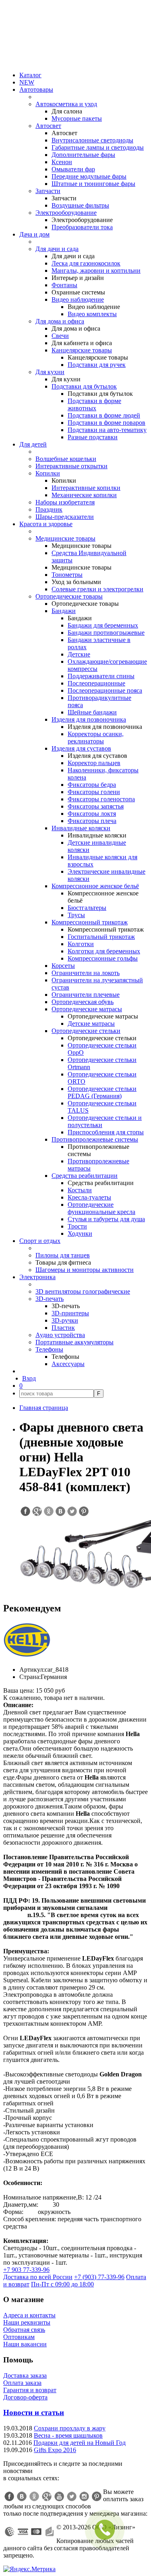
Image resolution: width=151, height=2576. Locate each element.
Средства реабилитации (85, 1176)
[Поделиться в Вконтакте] (60, 1511)
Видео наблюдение (78, 299)
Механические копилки (84, 495)
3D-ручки (65, 1320)
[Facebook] (9, 2496)
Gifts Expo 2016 (55, 2450)
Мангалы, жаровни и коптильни (96, 271)
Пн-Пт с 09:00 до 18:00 (62, 2284)
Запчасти (48, 191)
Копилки (48, 473)
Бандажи (64, 611)
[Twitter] (72, 2496)
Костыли (80, 1190)
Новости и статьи (34, 2412)
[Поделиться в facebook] (25, 1511)
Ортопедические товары (69, 596)
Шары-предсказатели (65, 517)
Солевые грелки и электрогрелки (97, 589)
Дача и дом (34, 234)
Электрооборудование (66, 213)
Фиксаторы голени (94, 792)
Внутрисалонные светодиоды (92, 140)
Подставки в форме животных (94, 404)
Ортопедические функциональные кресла (101, 1208)
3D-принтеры (70, 1313)
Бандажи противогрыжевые (106, 633)
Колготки (81, 944)
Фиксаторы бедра (92, 785)
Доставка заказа (25, 2375)
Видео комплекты (92, 314)
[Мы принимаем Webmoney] (10, 2532)
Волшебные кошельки (66, 459)
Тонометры (67, 575)
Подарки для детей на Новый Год (80, 2443)
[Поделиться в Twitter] (72, 1511)
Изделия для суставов (81, 748)
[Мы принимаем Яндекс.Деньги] (50, 2532)
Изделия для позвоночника (89, 719)
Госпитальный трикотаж (101, 937)
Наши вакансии (25, 2344)
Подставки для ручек (97, 365)
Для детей (33, 444)
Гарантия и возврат (30, 2390)
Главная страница (44, 1408)
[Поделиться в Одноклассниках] (48, 1511)
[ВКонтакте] (22, 2496)
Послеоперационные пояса (105, 690)
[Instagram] (84, 2496)
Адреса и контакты (29, 2315)
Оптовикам (19, 2337)
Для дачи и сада (57, 249)
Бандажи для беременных (103, 625)
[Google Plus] (47, 2496)
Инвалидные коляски (81, 828)
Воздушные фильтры (80, 205)
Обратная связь (24, 2330)
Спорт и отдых (40, 1241)
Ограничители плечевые (86, 995)
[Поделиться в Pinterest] (83, 1511)
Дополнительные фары (83, 155)
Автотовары (36, 90)
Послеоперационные (96, 683)
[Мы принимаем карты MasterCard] (36, 2532)
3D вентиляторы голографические (83, 1291)
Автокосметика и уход (66, 104)
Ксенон (62, 162)
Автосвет (48, 126)
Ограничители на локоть (86, 973)
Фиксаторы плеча (92, 821)
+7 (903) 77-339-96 (99, 2277)
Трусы (76, 915)
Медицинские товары (65, 538)
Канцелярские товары (82, 350)
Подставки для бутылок (84, 386)
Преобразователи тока (82, 227)
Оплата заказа (22, 2383)
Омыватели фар (73, 169)
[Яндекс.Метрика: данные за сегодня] (29, 2569)
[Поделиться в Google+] (37, 1511)
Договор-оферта (25, 2397)
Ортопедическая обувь (83, 1002)
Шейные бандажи (92, 712)
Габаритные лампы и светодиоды (98, 147)
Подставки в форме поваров (107, 423)
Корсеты (63, 966)
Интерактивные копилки (86, 488)
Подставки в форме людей (104, 415)
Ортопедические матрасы (87, 1009)
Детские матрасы (91, 1024)
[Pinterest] (97, 2496)
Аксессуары (68, 1364)
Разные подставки (93, 437)
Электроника (37, 1277)
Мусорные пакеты (77, 118)
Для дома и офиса (60, 321)
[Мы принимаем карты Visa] (23, 2532)
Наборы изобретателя (65, 502)
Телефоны (49, 1349)
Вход (29, 1378)
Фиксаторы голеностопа (101, 799)
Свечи (60, 336)
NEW (27, 82)
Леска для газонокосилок (86, 263)
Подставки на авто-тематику (107, 430)
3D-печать (50, 1299)
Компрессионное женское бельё (95, 886)
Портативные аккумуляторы (74, 1342)
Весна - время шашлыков (68, 2435)
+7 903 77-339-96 (26, 2270)
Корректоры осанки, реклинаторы (96, 738)
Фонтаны (64, 285)
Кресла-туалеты (89, 1197)
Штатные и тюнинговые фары (93, 184)
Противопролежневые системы (95, 1139)
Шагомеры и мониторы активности (85, 1270)
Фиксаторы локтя (92, 814)
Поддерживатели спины (101, 676)
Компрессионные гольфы (103, 958)
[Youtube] (59, 2496)
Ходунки (80, 1233)
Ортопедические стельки (86, 1031)
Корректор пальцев (94, 763)
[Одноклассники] (34, 2496)
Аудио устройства (60, 1335)
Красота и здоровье (46, 524)
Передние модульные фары (89, 176)
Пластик (63, 1328)
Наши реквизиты (27, 2322)
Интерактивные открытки (71, 466)
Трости (77, 1226)
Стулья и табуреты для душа (106, 1219)
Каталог (30, 75)
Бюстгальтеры (87, 908)
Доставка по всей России (38, 2277)
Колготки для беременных (104, 951)
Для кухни (50, 372)
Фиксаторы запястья (96, 806)
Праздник (49, 509)
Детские (79, 654)
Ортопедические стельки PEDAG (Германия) (102, 1092)
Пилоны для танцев (63, 1255)
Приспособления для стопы (106, 1132)
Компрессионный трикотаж (90, 922)
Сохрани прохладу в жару (70, 2428)
